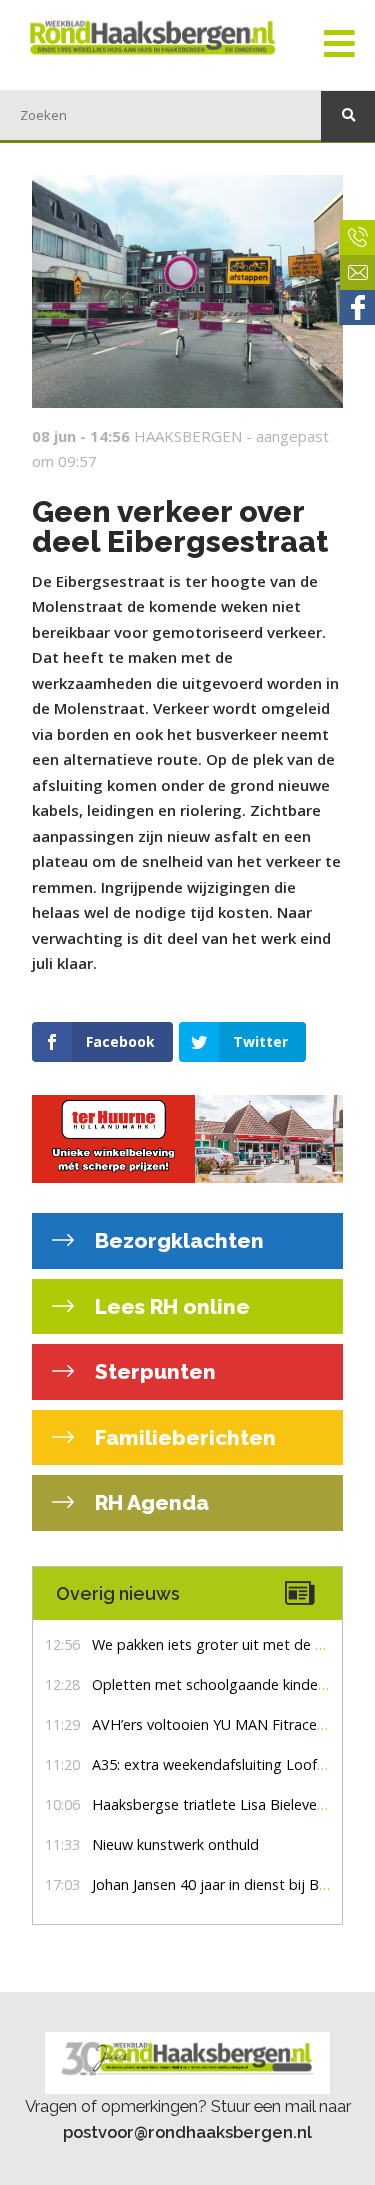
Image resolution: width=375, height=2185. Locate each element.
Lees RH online (170, 1306)
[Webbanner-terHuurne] (187, 1139)
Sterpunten (153, 1371)
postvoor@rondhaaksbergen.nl (187, 2132)
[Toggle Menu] (339, 45)
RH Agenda (149, 1502)
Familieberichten (183, 1437)
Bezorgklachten (177, 1240)
